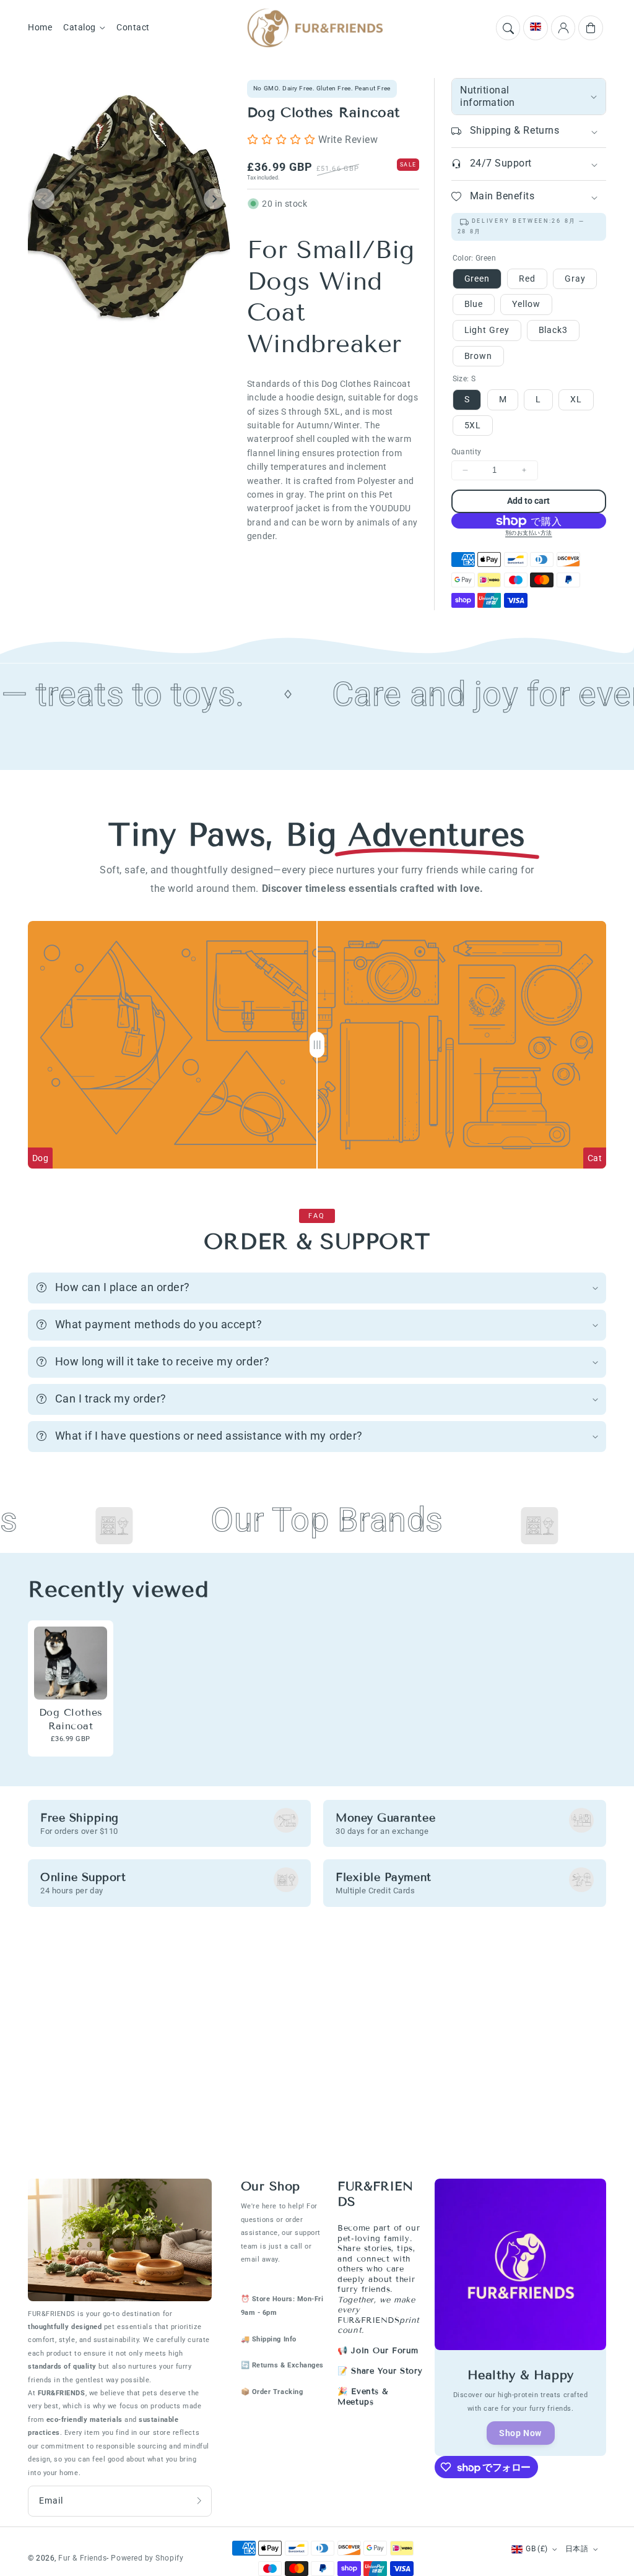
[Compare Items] (317, 1045)
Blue (474, 304)
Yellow (526, 304)
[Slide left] (44, 199)
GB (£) (536, 2549)
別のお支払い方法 (529, 533)
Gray (575, 279)
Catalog (80, 28)
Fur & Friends (82, 2558)
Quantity (467, 452)
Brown (479, 356)
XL (576, 399)
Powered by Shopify (147, 2558)
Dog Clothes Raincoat (71, 1719)
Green (477, 279)
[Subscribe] (199, 2501)
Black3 (553, 330)
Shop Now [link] (520, 2433)
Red (527, 279)
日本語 (577, 2549)
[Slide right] (214, 199)
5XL (473, 425)
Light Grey (487, 330)
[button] (508, 28)
